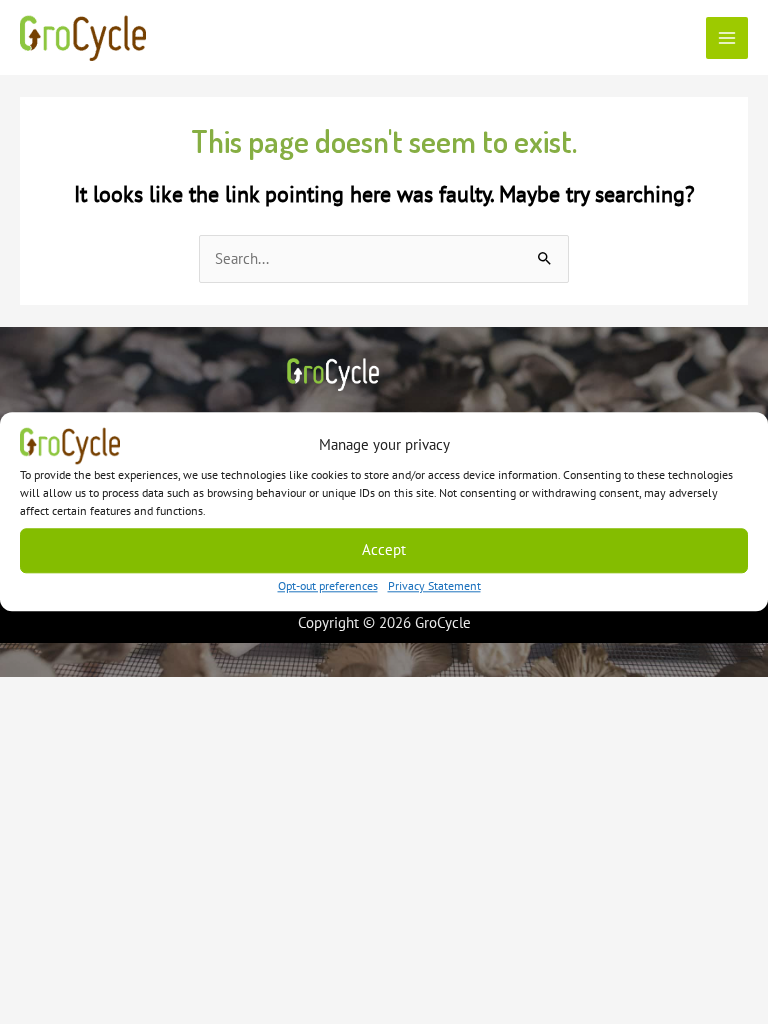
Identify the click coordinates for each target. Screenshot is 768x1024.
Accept (384, 549)
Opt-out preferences (328, 585)
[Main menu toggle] (727, 38)
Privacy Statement (434, 585)
